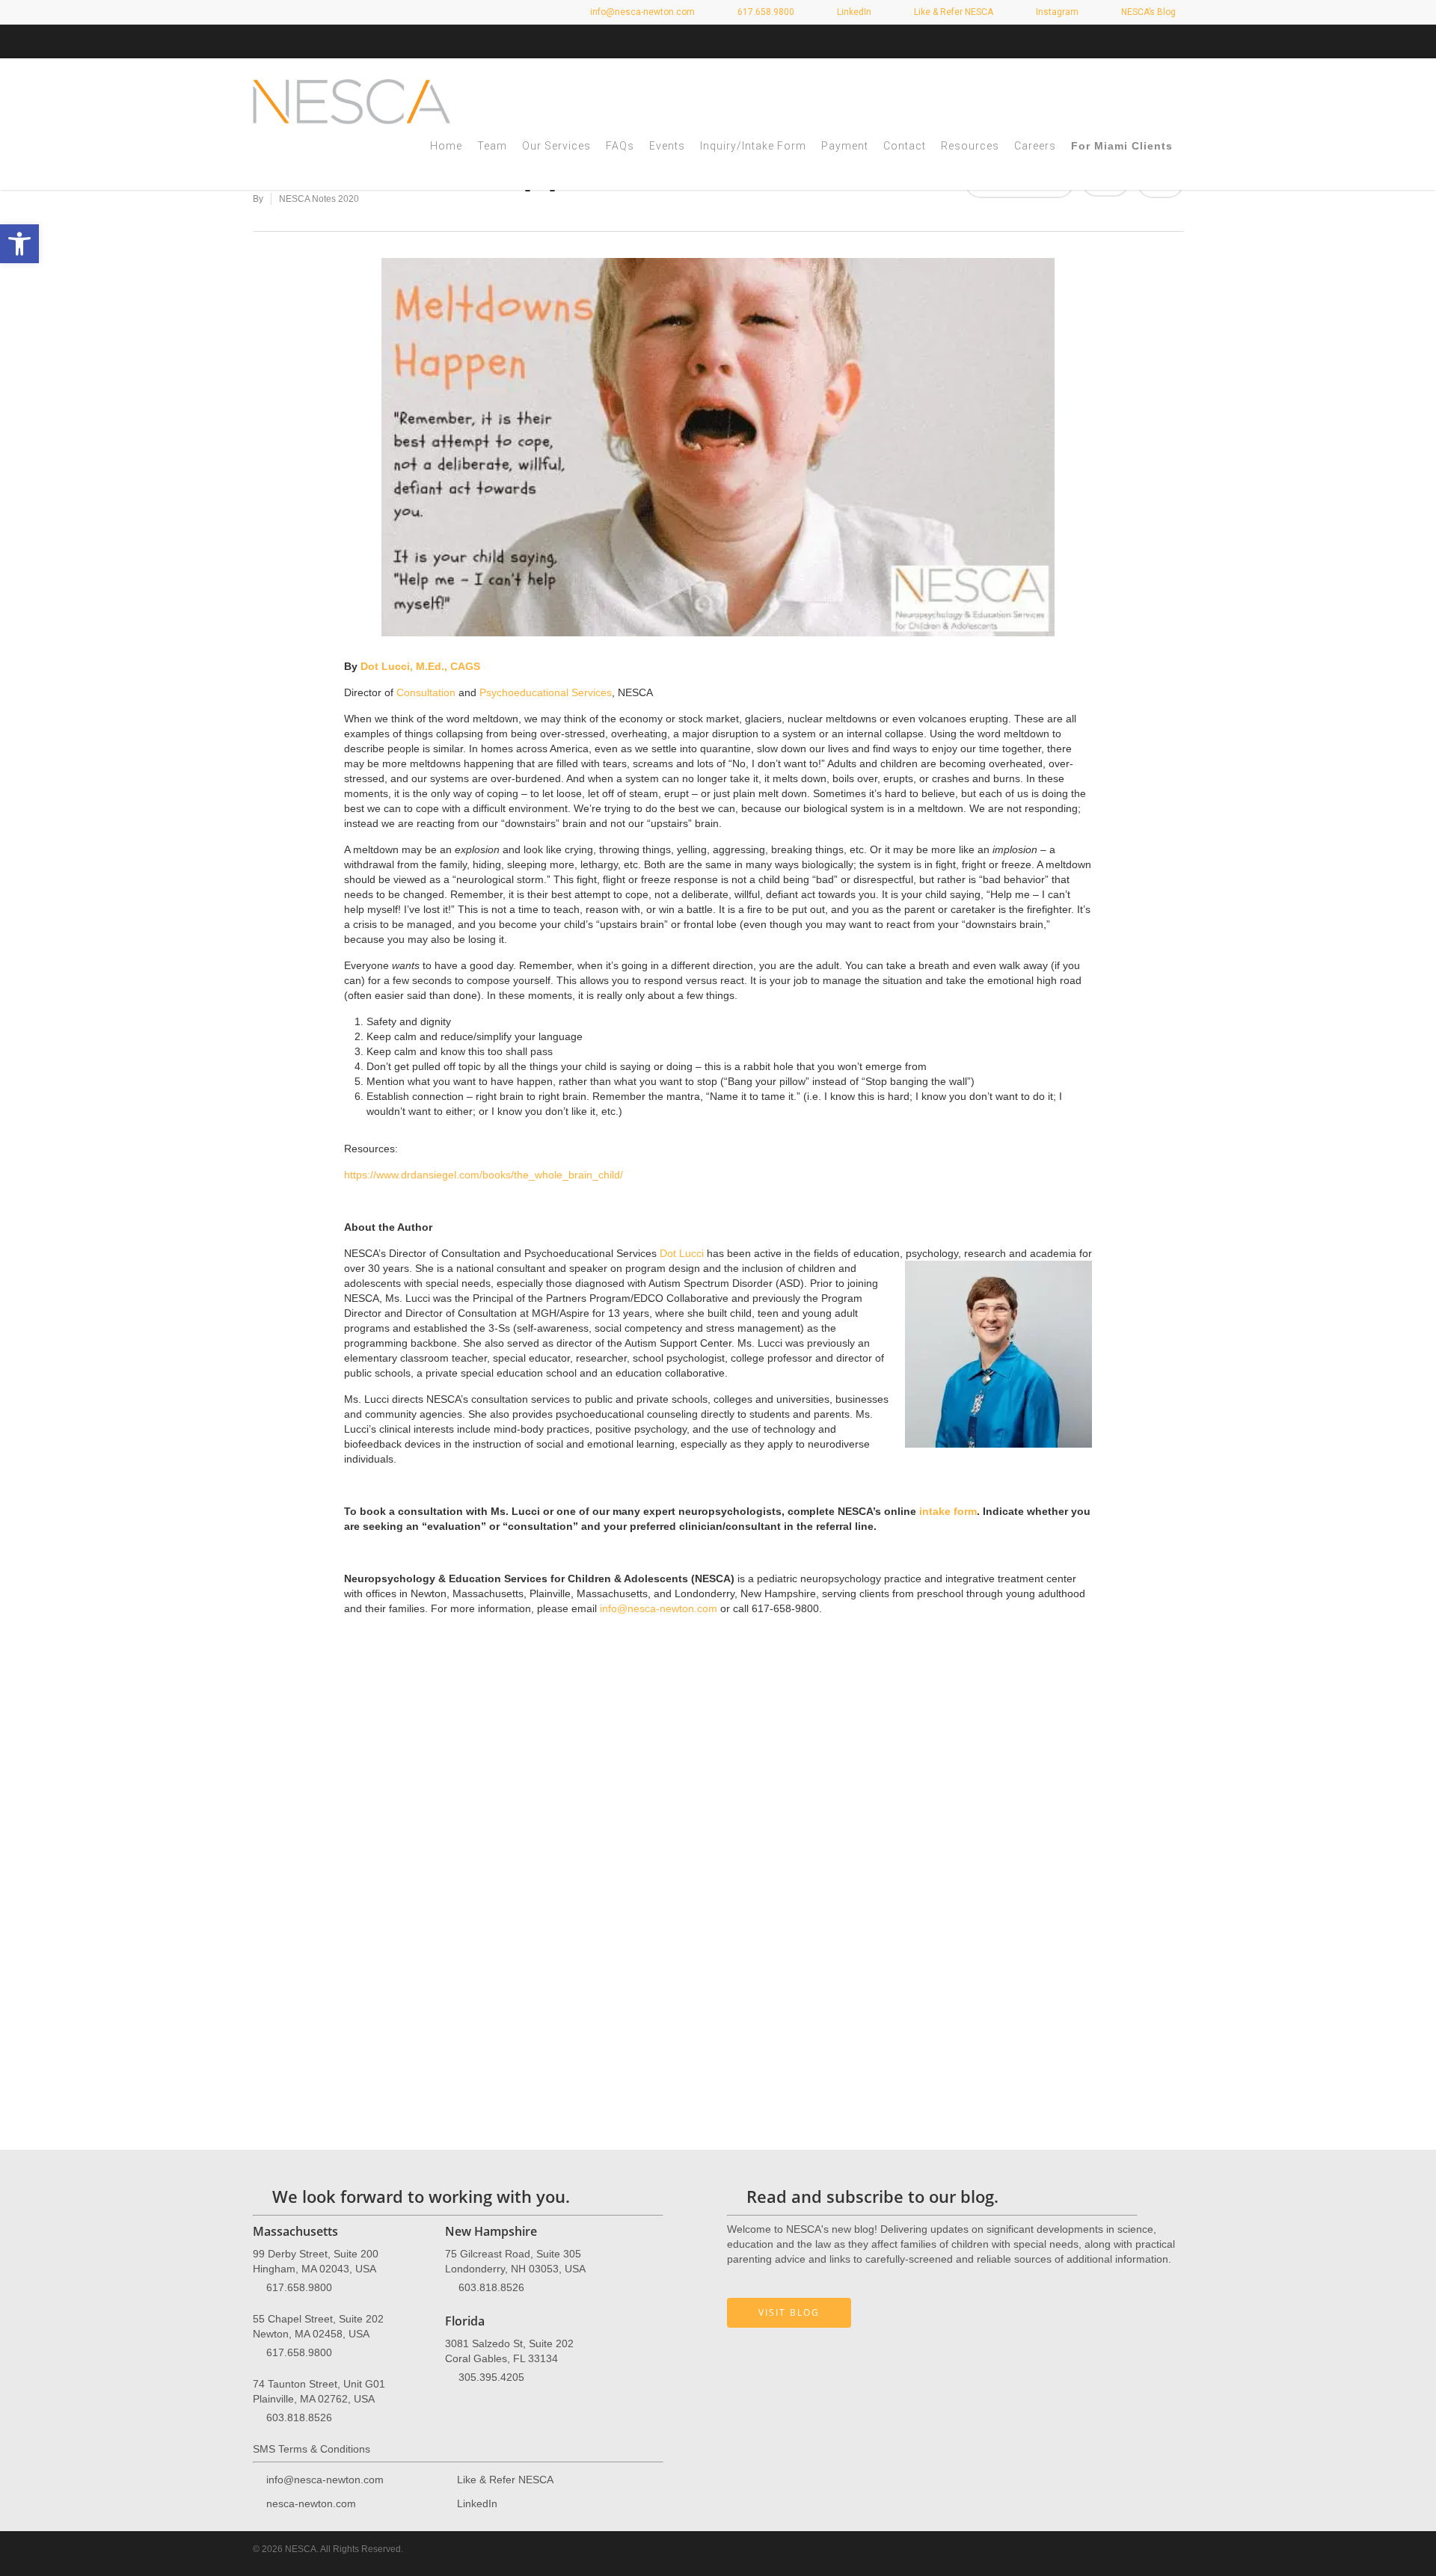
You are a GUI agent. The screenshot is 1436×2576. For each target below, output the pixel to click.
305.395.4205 (491, 2377)
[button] (19, 244)
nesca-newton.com (311, 2503)
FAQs (620, 146)
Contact (905, 146)
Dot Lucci (682, 1253)
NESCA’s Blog (1147, 12)
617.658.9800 (299, 2287)
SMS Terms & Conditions (312, 2449)
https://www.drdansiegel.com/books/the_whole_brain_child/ (484, 1175)
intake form (948, 1511)
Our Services (556, 146)
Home (446, 146)
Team (492, 146)
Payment (845, 146)
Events (667, 146)
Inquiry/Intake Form (753, 146)
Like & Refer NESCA (952, 12)
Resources (970, 146)
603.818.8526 (299, 2417)
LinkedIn (853, 12)
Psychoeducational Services (546, 692)
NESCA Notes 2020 (319, 199)
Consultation (426, 692)
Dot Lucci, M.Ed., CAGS (420, 666)
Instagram (1056, 12)
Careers (1035, 146)
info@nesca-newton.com (641, 12)
